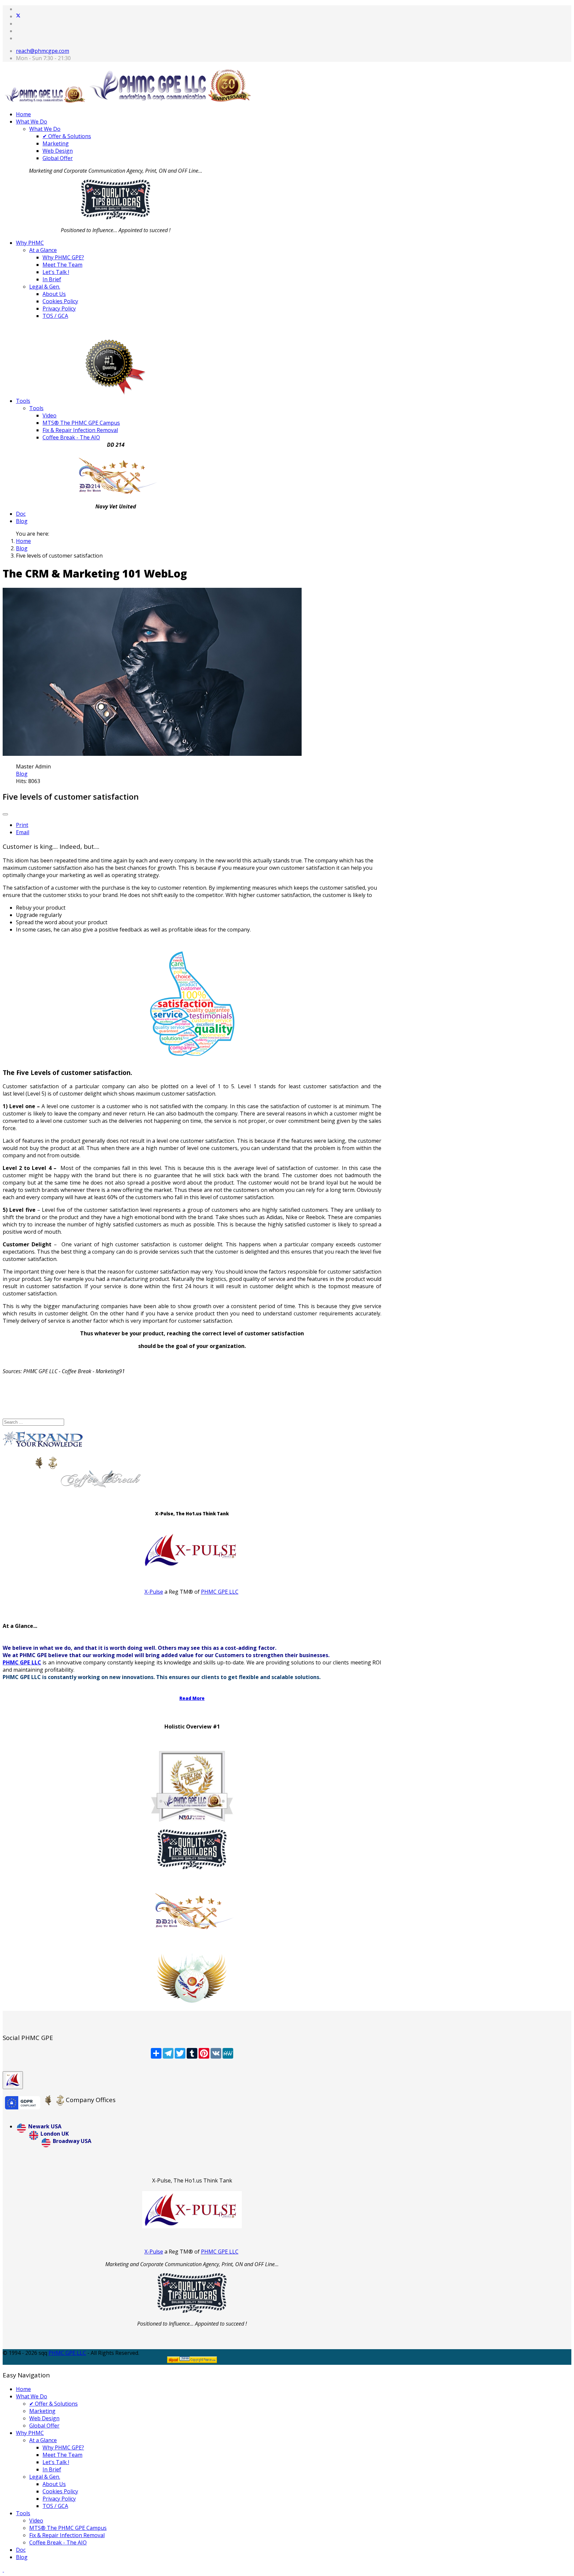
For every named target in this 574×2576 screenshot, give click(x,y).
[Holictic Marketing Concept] (192, 1911)
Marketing (56, 143)
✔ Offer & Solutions (67, 136)
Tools (23, 401)
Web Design (58, 151)
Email (23, 832)
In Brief (52, 279)
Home (23, 114)
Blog (22, 521)
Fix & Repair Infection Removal (80, 430)
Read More (192, 1698)
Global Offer (58, 158)
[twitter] (18, 16)
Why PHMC (30, 243)
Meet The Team (62, 265)
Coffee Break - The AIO (71, 437)
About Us (54, 294)
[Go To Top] (3, 2570)
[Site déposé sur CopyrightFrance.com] (192, 2361)
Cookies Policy (60, 301)
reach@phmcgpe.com (43, 51)
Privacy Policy (59, 309)
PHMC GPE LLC (220, 1592)
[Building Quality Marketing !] (116, 218)
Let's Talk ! (56, 272)
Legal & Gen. (45, 287)
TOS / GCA (55, 316)
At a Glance (43, 250)
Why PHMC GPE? (63, 257)
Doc (21, 514)
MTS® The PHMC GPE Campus (81, 423)
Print (22, 825)
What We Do (32, 122)
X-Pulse (154, 1592)
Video (49, 415)
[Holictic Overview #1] (192, 1978)
